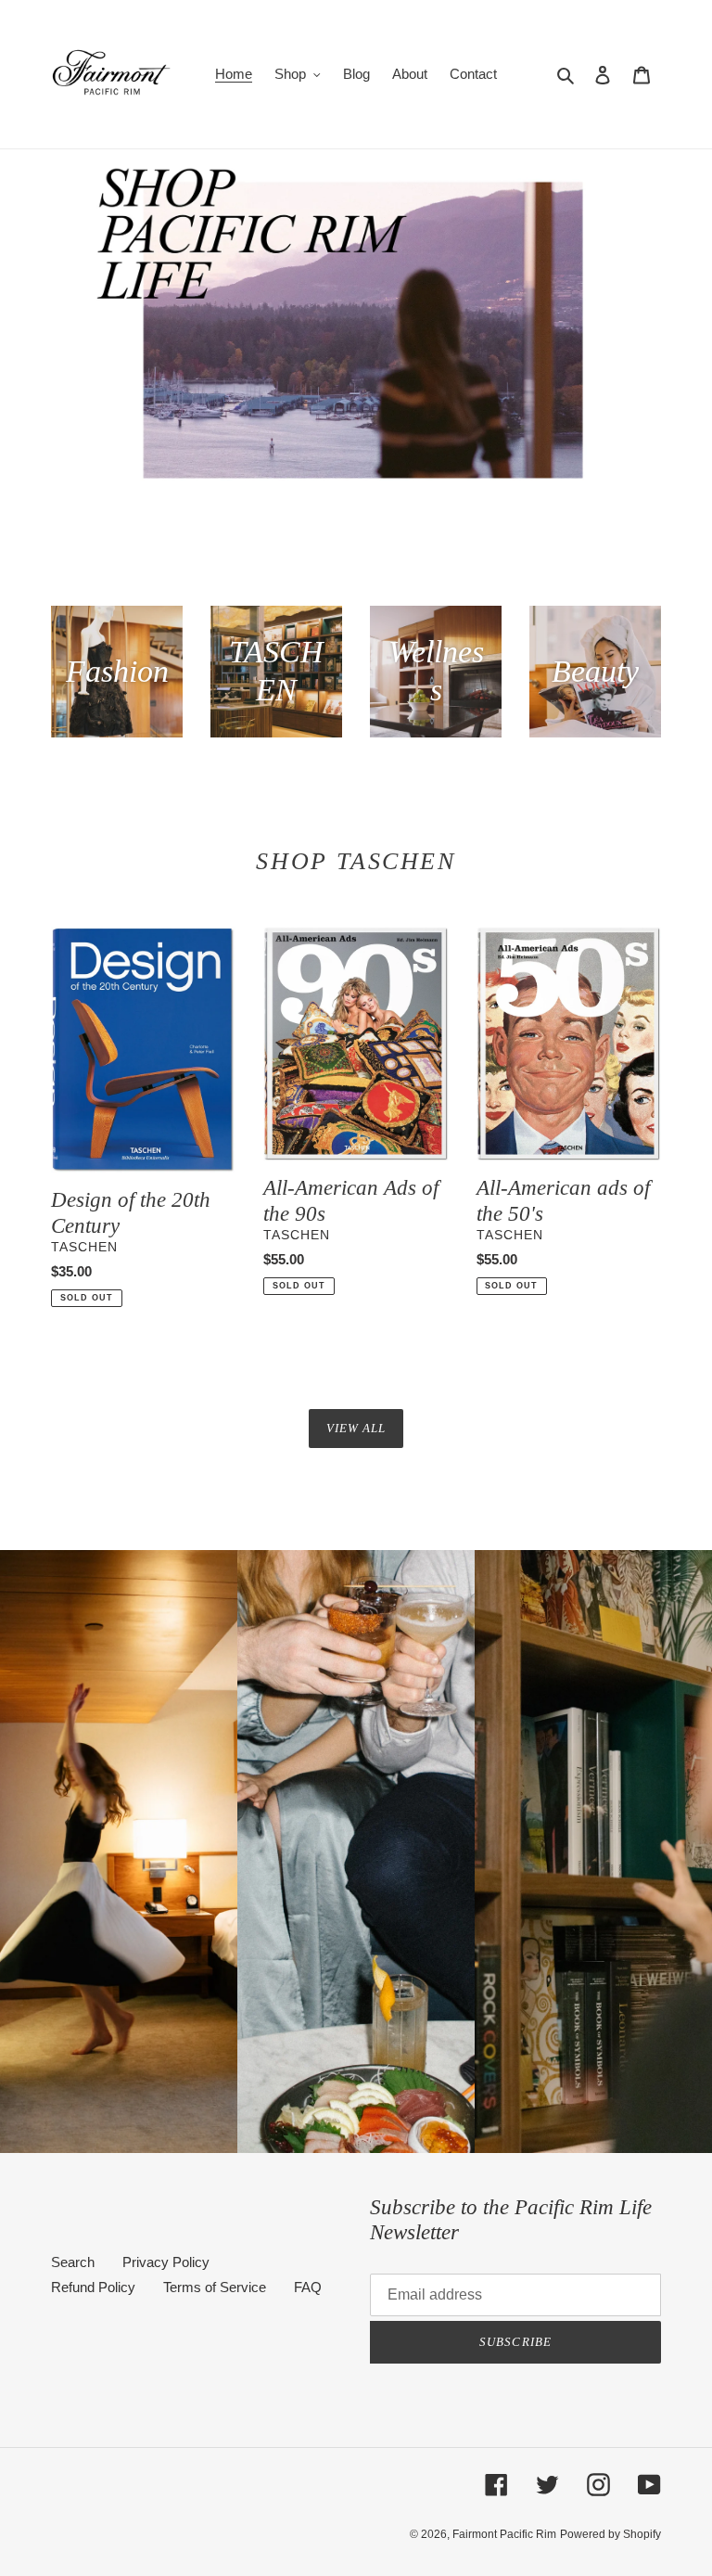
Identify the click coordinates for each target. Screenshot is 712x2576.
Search (73, 2262)
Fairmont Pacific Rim (504, 2534)
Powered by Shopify (610, 2534)
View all (356, 1428)
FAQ (308, 2287)
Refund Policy (93, 2287)
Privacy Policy (166, 2262)
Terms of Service (215, 2287)
